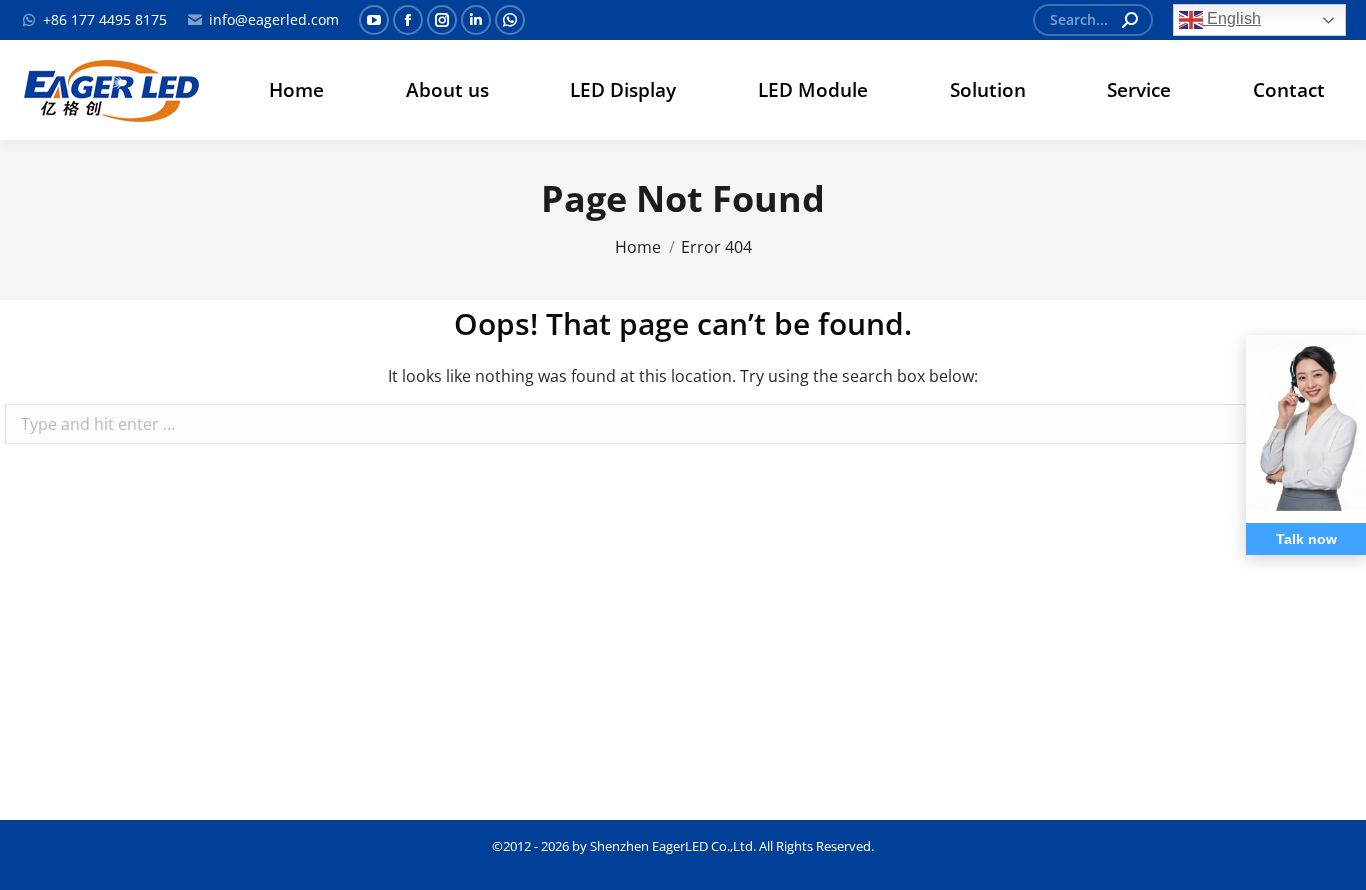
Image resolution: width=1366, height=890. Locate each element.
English (1232, 18)
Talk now (1306, 539)
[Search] (1130, 20)
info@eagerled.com (274, 19)
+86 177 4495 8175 (105, 19)
